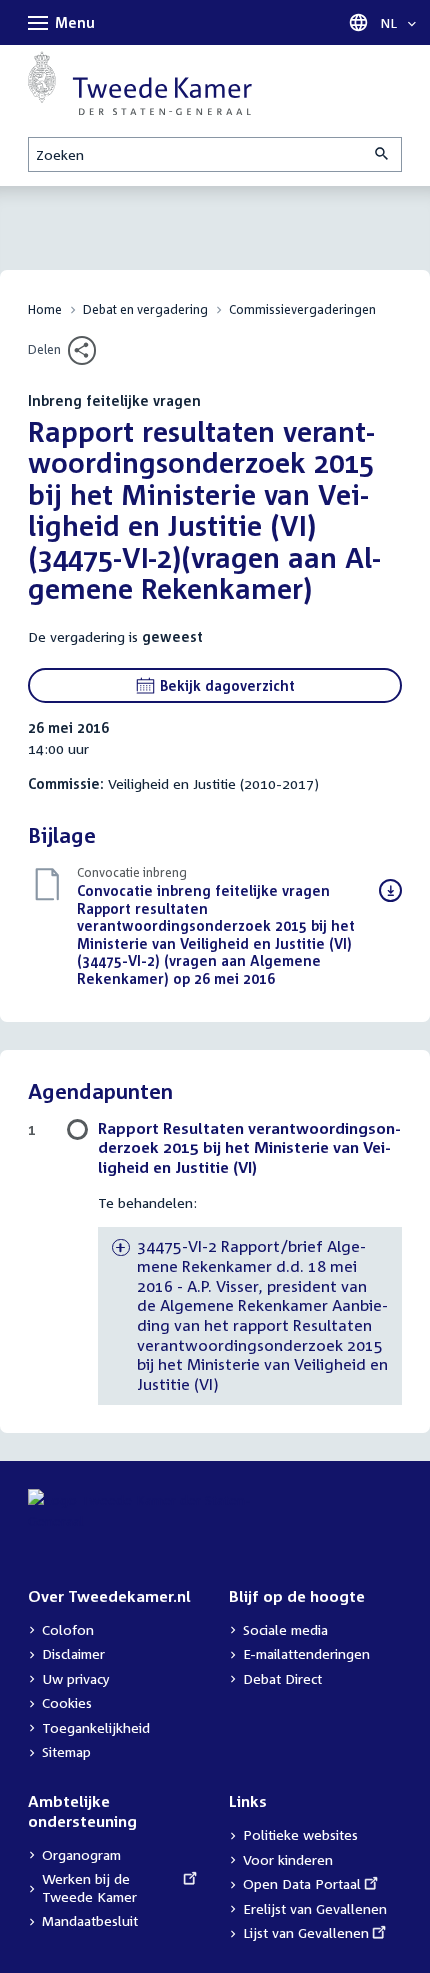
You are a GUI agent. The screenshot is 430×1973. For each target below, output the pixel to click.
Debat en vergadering (145, 309)
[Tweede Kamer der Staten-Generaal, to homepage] (140, 83)
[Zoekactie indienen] (383, 154)
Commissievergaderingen (302, 309)
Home (45, 309)
